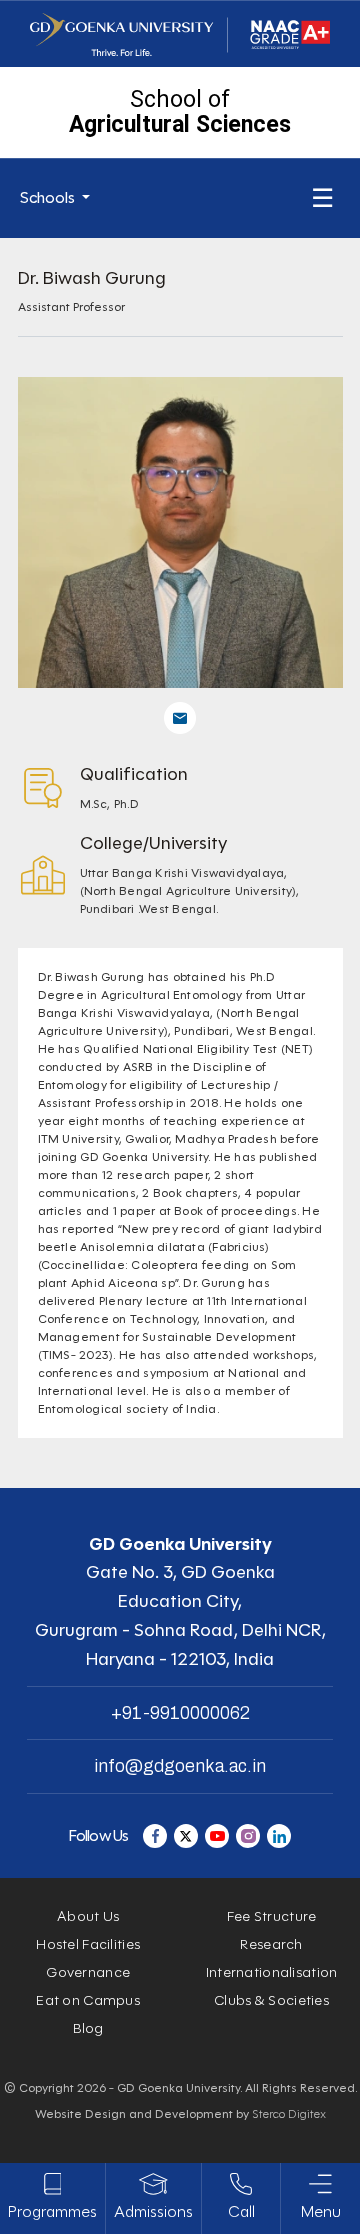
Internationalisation (272, 1972)
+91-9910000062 (180, 1713)
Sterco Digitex (289, 2113)
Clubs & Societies (271, 2000)
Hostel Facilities (88, 1944)
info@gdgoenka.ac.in (180, 1766)
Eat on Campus (88, 2000)
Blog (88, 2028)
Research (271, 1944)
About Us (88, 1916)
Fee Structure (272, 1916)
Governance (88, 1972)
